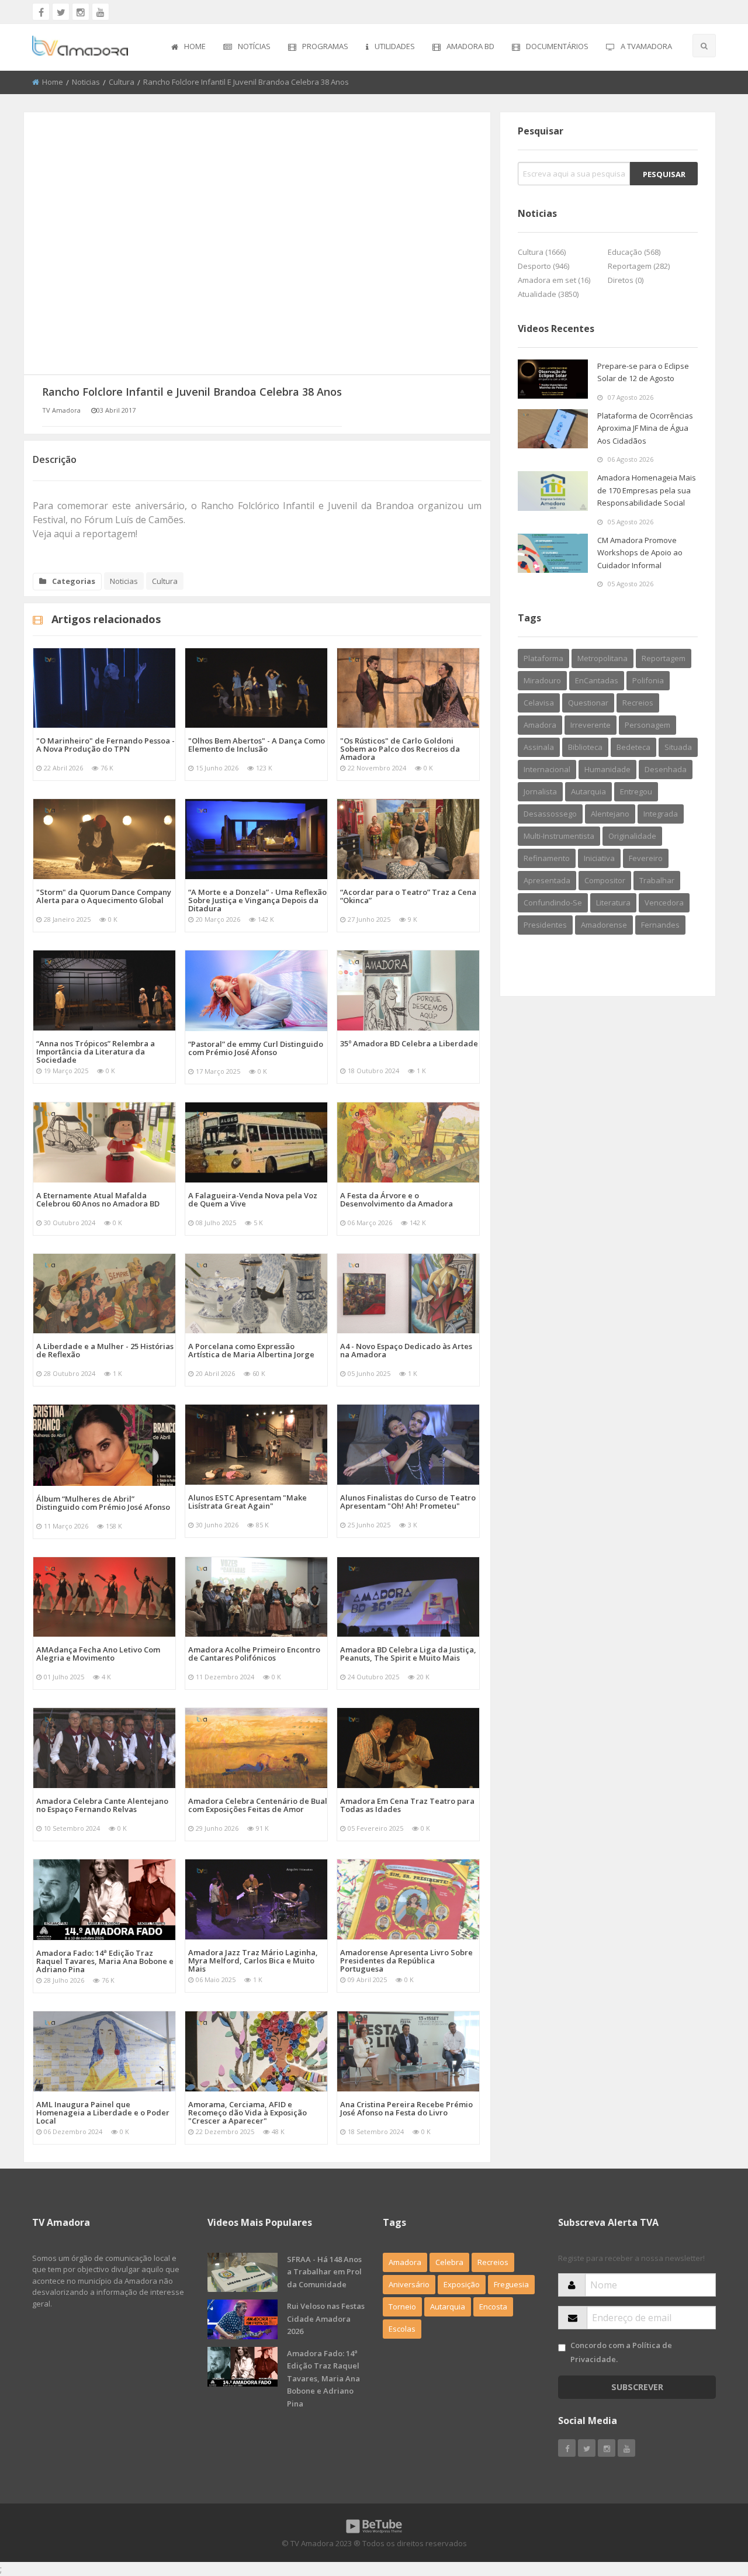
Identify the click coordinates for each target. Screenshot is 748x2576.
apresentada (547, 880)
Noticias (86, 82)
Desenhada (666, 769)
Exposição (462, 2284)
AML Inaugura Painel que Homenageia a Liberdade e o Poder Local (103, 2112)
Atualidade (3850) (548, 294)
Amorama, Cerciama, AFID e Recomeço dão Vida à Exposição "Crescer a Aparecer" (247, 2112)
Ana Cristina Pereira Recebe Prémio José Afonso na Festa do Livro (406, 2108)
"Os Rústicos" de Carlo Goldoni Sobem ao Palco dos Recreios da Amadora (400, 749)
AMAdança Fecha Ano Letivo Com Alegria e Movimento (98, 1654)
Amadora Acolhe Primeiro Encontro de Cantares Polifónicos (254, 1654)
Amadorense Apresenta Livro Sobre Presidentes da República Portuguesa (406, 1960)
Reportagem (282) (639, 266)
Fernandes (660, 925)
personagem (647, 725)
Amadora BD (470, 46)
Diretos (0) (626, 280)
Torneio (402, 2307)
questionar (588, 703)
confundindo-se (553, 903)
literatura (613, 903)
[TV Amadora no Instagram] (81, 12)
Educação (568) (634, 252)
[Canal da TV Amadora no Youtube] (101, 12)
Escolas (402, 2329)
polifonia (648, 680)
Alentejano (610, 814)
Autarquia (448, 2307)
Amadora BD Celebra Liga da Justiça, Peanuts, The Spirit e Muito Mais (408, 1654)
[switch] (562, 2348)
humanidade (607, 769)
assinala (539, 747)
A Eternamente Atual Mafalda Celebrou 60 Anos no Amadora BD (98, 1199)
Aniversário (409, 2284)
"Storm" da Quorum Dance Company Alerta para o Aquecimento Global (104, 896)
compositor (605, 880)
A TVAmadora (646, 46)
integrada (661, 814)
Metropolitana (602, 658)
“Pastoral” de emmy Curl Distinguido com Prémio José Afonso (256, 1048)
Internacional (547, 769)
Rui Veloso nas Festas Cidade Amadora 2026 (326, 2319)
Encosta (493, 2307)
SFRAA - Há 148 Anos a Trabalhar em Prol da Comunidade (324, 2272)
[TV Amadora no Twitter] (61, 12)
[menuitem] (188, 47)
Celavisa (539, 703)
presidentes (545, 925)
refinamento (547, 858)
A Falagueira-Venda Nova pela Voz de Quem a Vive (253, 1199)
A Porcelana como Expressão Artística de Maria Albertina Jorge (251, 1350)
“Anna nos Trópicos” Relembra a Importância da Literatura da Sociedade (96, 1052)
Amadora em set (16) (554, 280)
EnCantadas (597, 680)
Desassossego (550, 814)
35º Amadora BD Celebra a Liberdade (409, 1043)
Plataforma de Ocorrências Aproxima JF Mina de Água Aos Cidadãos (645, 428)
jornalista (540, 791)
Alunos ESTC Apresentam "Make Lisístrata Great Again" (247, 1502)
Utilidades (395, 46)
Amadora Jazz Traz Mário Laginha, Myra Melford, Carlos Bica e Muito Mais (253, 1960)
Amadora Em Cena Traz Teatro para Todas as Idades (407, 1805)
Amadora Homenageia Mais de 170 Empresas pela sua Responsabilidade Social (647, 490)
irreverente (591, 725)
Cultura (122, 82)
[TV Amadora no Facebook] (41, 12)
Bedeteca (633, 747)
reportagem (664, 658)
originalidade (632, 836)
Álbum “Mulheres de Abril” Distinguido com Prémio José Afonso (103, 1503)
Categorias (74, 581)
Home (195, 46)
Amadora (540, 725)
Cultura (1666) (542, 252)
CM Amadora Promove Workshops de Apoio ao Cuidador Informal (640, 553)
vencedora (664, 903)
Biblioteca (585, 747)
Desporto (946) (543, 266)
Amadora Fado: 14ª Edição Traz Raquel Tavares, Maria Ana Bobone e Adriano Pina (105, 1961)
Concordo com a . (621, 2352)
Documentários (557, 46)
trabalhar (657, 880)
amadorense (604, 925)
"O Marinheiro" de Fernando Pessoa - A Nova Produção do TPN (105, 745)
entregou (636, 791)
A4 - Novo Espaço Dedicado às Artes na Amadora (406, 1350)
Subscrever (637, 2387)
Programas (325, 46)
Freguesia (511, 2284)
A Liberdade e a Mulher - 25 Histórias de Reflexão (105, 1350)
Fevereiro (646, 858)
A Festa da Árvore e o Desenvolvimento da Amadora (396, 1199)
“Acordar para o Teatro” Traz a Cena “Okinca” (408, 896)
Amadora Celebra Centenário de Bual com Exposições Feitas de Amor (258, 1805)
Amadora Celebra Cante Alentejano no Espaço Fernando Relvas (102, 1805)
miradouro (542, 680)
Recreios (638, 703)
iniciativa (599, 858)
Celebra (449, 2262)
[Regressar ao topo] (710, 2503)
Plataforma (543, 658)
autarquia (588, 791)
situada (678, 747)
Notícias (254, 46)
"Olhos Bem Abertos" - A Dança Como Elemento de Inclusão (257, 745)
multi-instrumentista (559, 836)
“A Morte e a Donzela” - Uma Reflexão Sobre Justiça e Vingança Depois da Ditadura (257, 900)
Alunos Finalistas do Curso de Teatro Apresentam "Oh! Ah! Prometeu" (408, 1502)
